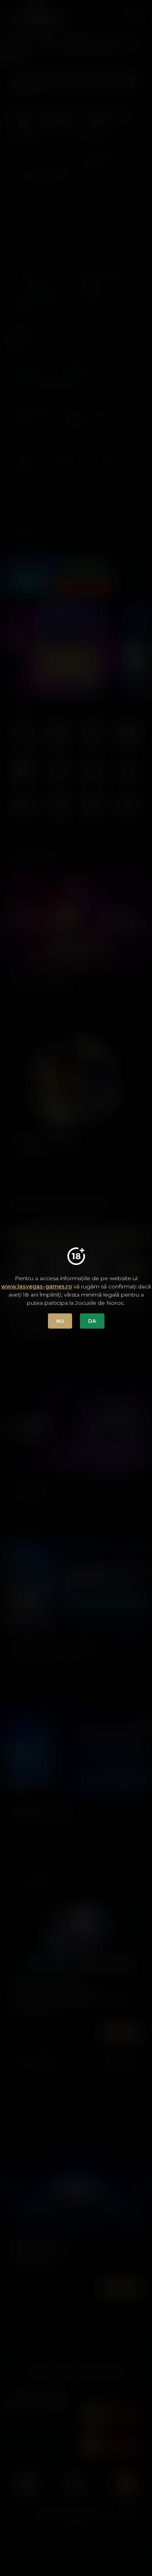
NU (60, 1321)
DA (92, 1321)
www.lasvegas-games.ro (37, 1286)
